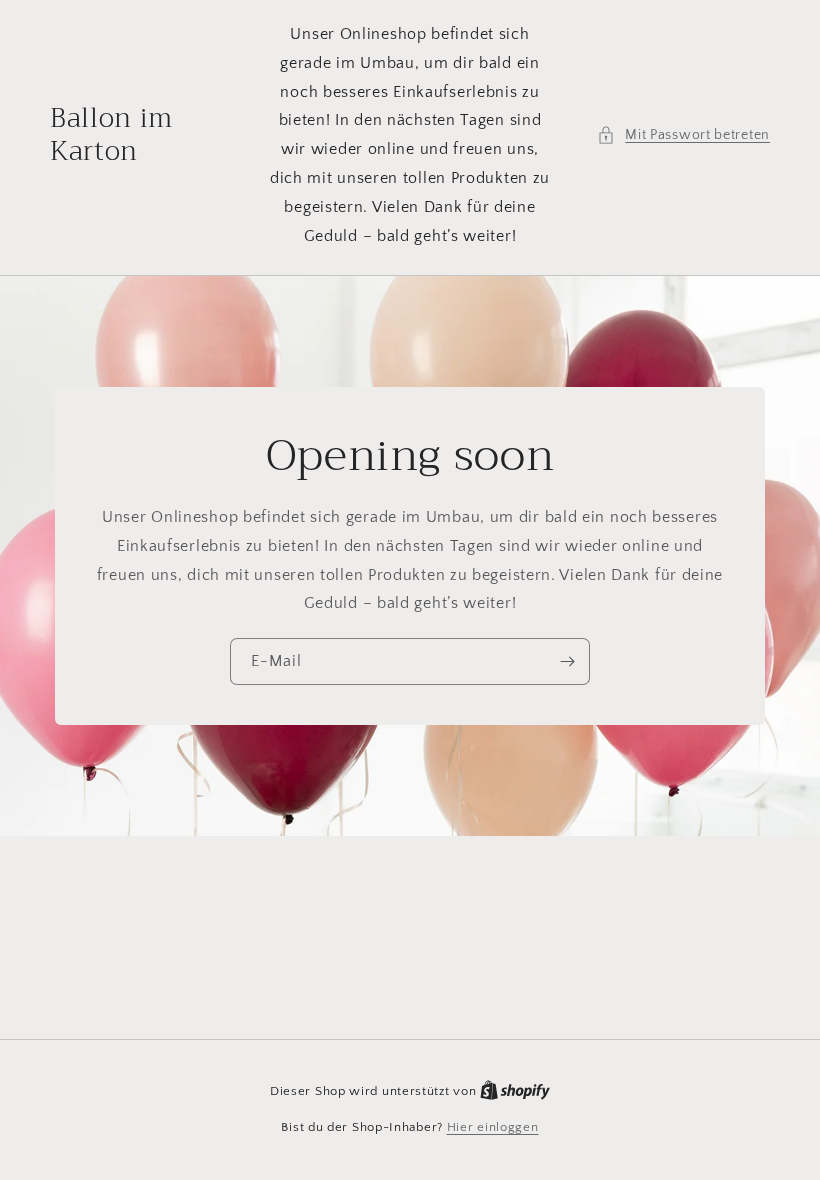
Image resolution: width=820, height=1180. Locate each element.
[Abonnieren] (567, 661)
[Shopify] (515, 1091)
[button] (683, 135)
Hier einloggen (493, 1127)
